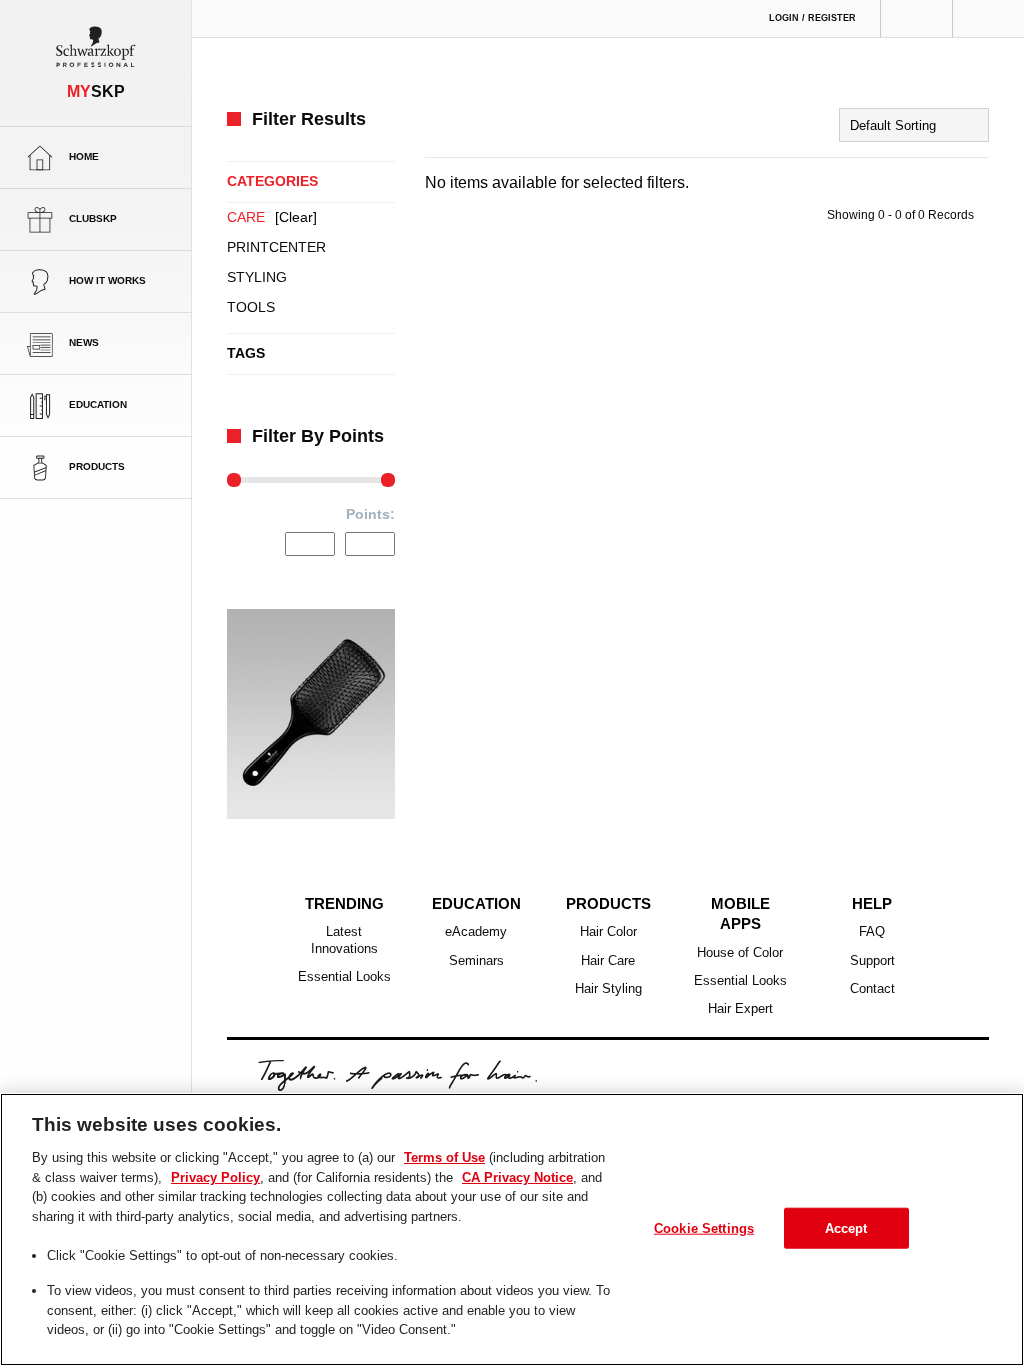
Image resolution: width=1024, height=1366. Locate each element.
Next (385, 686)
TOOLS (248, 307)
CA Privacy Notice (480, 1058)
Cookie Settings (705, 1227)
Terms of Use (290, 1058)
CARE (271, 217)
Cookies (567, 1059)
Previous (237, 686)
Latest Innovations (344, 909)
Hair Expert (740, 958)
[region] (512, 1229)
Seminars (476, 930)
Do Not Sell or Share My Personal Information (725, 1058)
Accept (846, 1227)
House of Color (740, 901)
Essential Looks (344, 946)
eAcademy (476, 901)
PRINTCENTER (274, 247)
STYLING (255, 277)
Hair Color (608, 901)
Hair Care (608, 930)
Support (872, 930)
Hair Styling (608, 958)
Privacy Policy (378, 1058)
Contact (872, 958)
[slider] (234, 480)
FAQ (872, 901)
